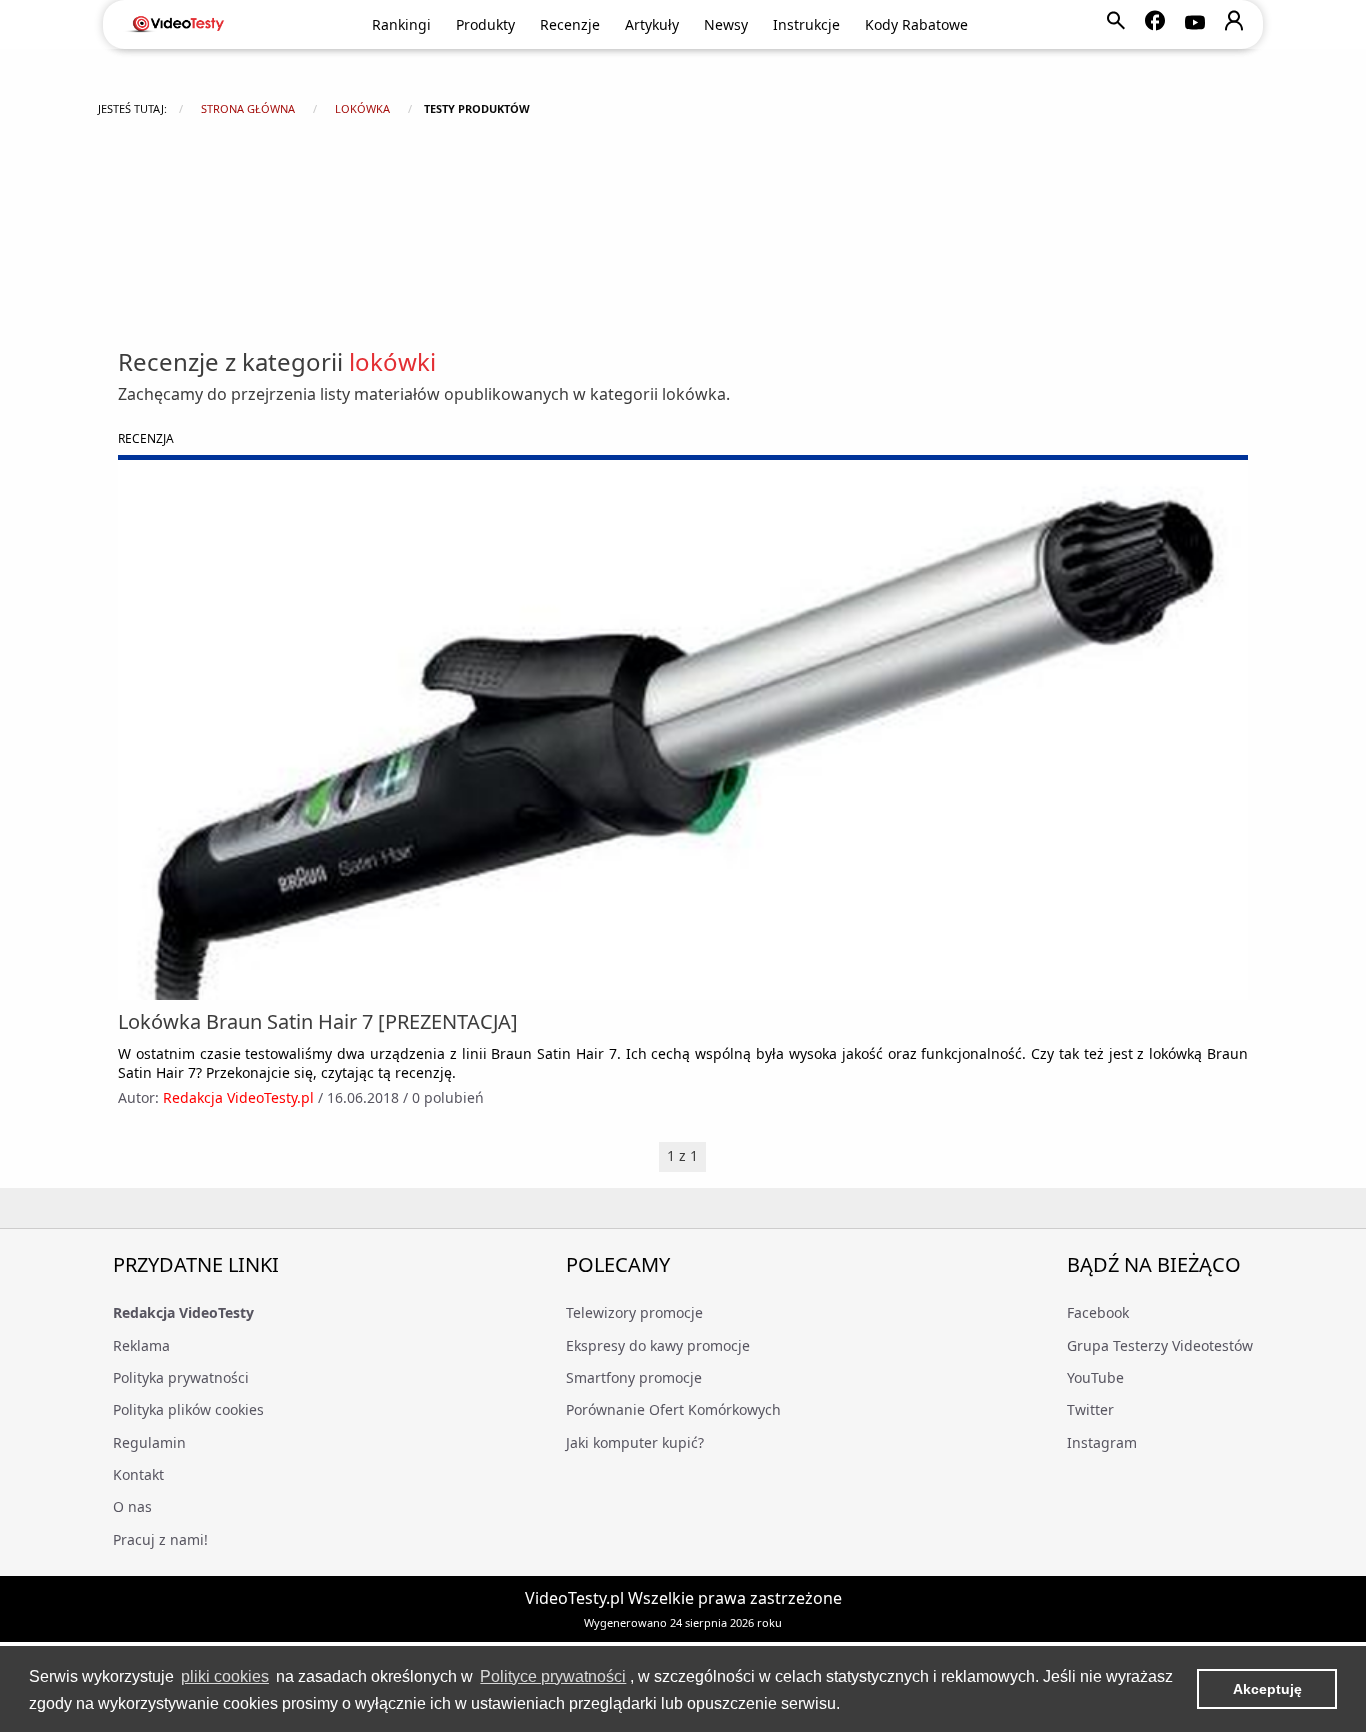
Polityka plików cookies (188, 1409)
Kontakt (138, 1474)
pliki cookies (225, 1676)
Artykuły (652, 24)
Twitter (1090, 1409)
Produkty (485, 24)
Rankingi (401, 24)
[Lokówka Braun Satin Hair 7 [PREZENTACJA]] (683, 730)
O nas (132, 1506)
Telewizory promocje (634, 1312)
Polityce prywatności (553, 1676)
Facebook (1098, 1312)
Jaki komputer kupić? (635, 1442)
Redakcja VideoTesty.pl (238, 1097)
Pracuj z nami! (160, 1539)
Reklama (141, 1345)
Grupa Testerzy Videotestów (1160, 1345)
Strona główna (248, 108)
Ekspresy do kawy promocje (658, 1345)
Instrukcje (806, 24)
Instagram (1102, 1442)
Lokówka (362, 108)
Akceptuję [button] (1267, 1689)
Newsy (726, 24)
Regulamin (149, 1442)
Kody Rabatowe (916, 24)
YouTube (1095, 1377)
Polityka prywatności (181, 1377)
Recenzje (570, 24)
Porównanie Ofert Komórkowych (673, 1409)
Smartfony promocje (634, 1377)
